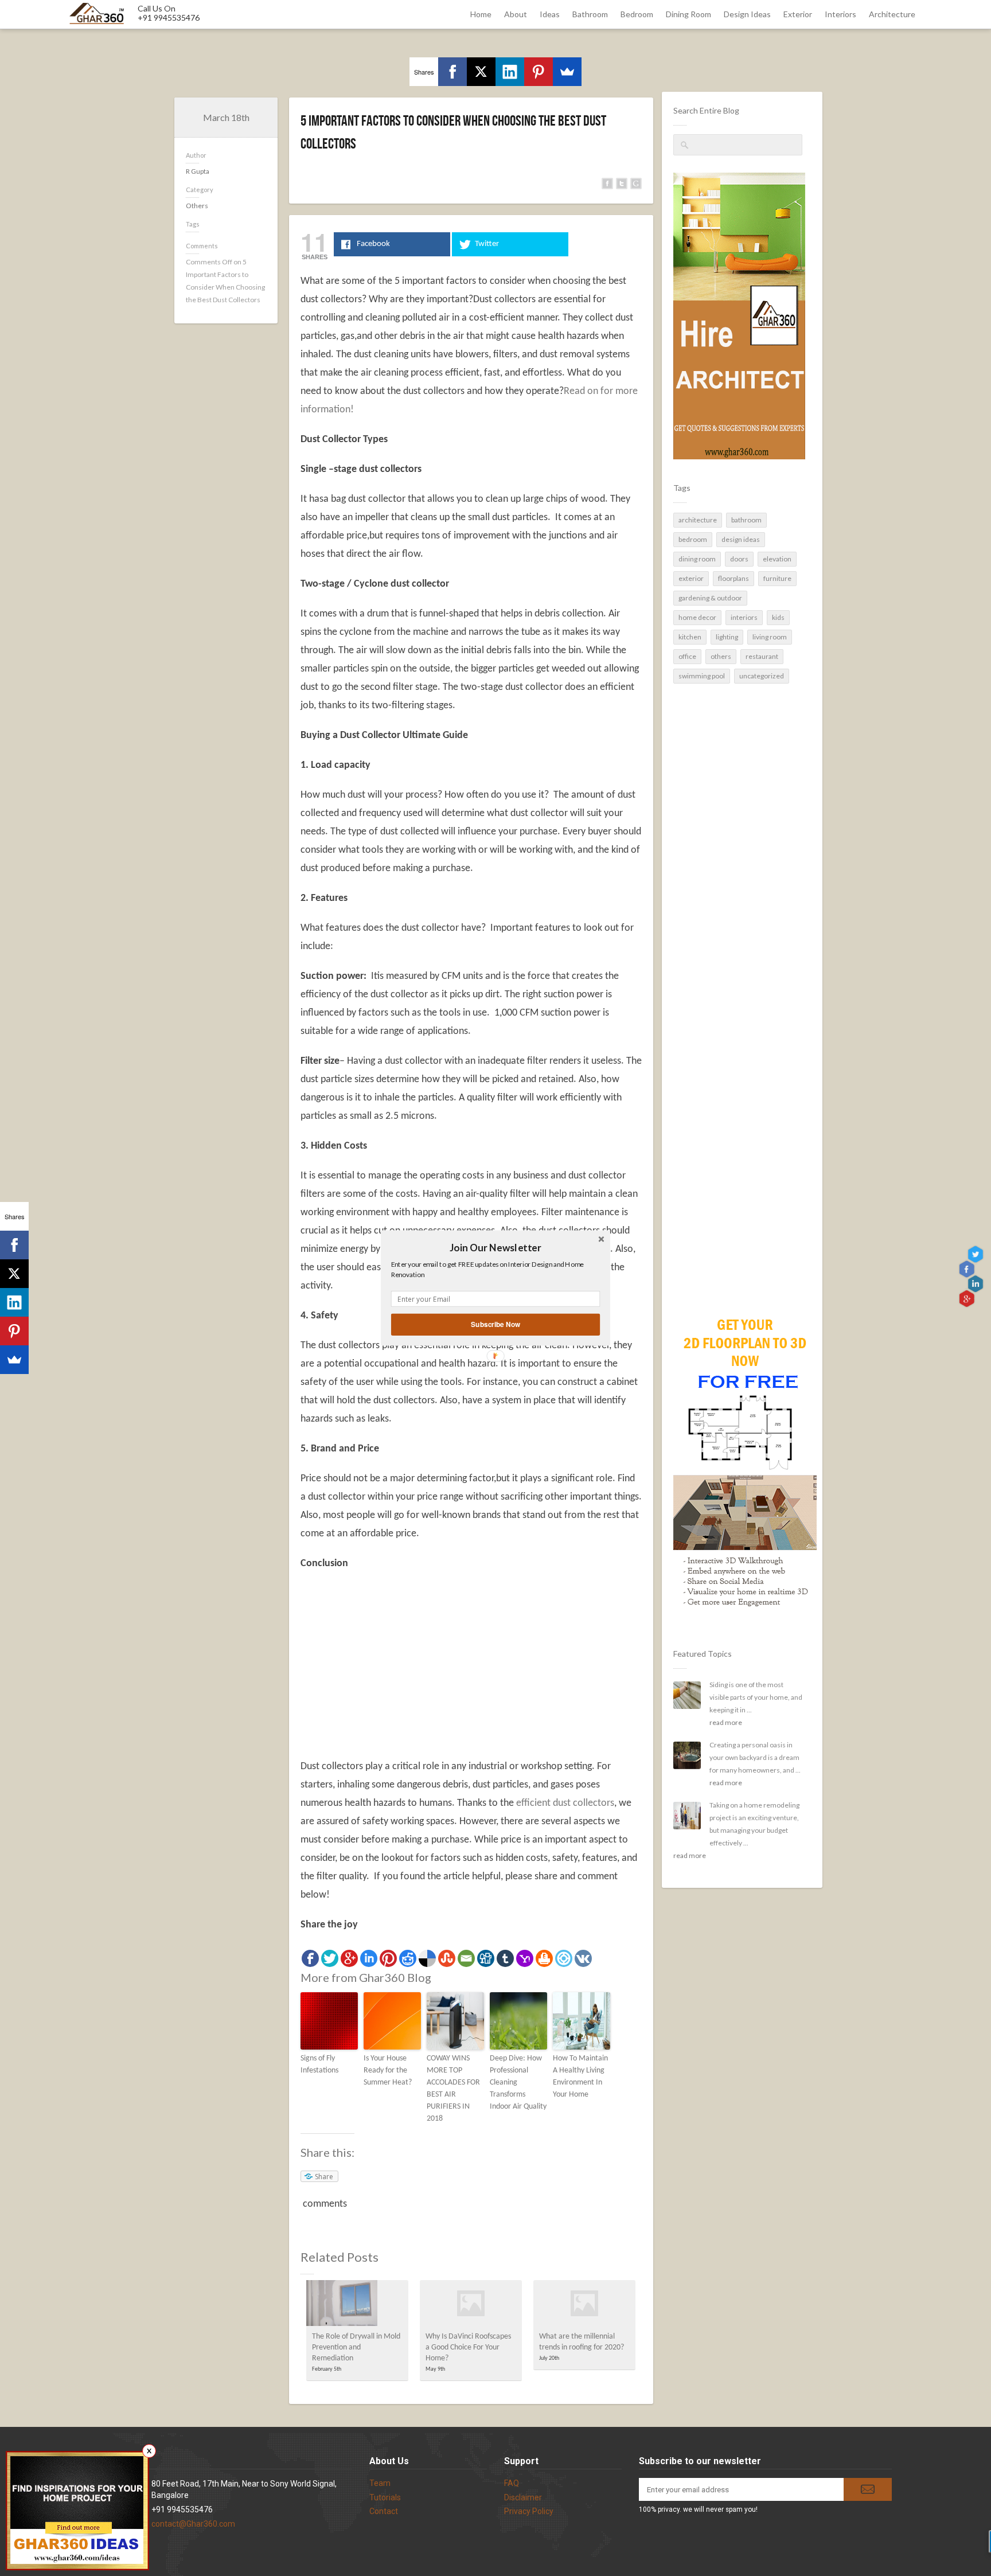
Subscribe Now (495, 1324)
